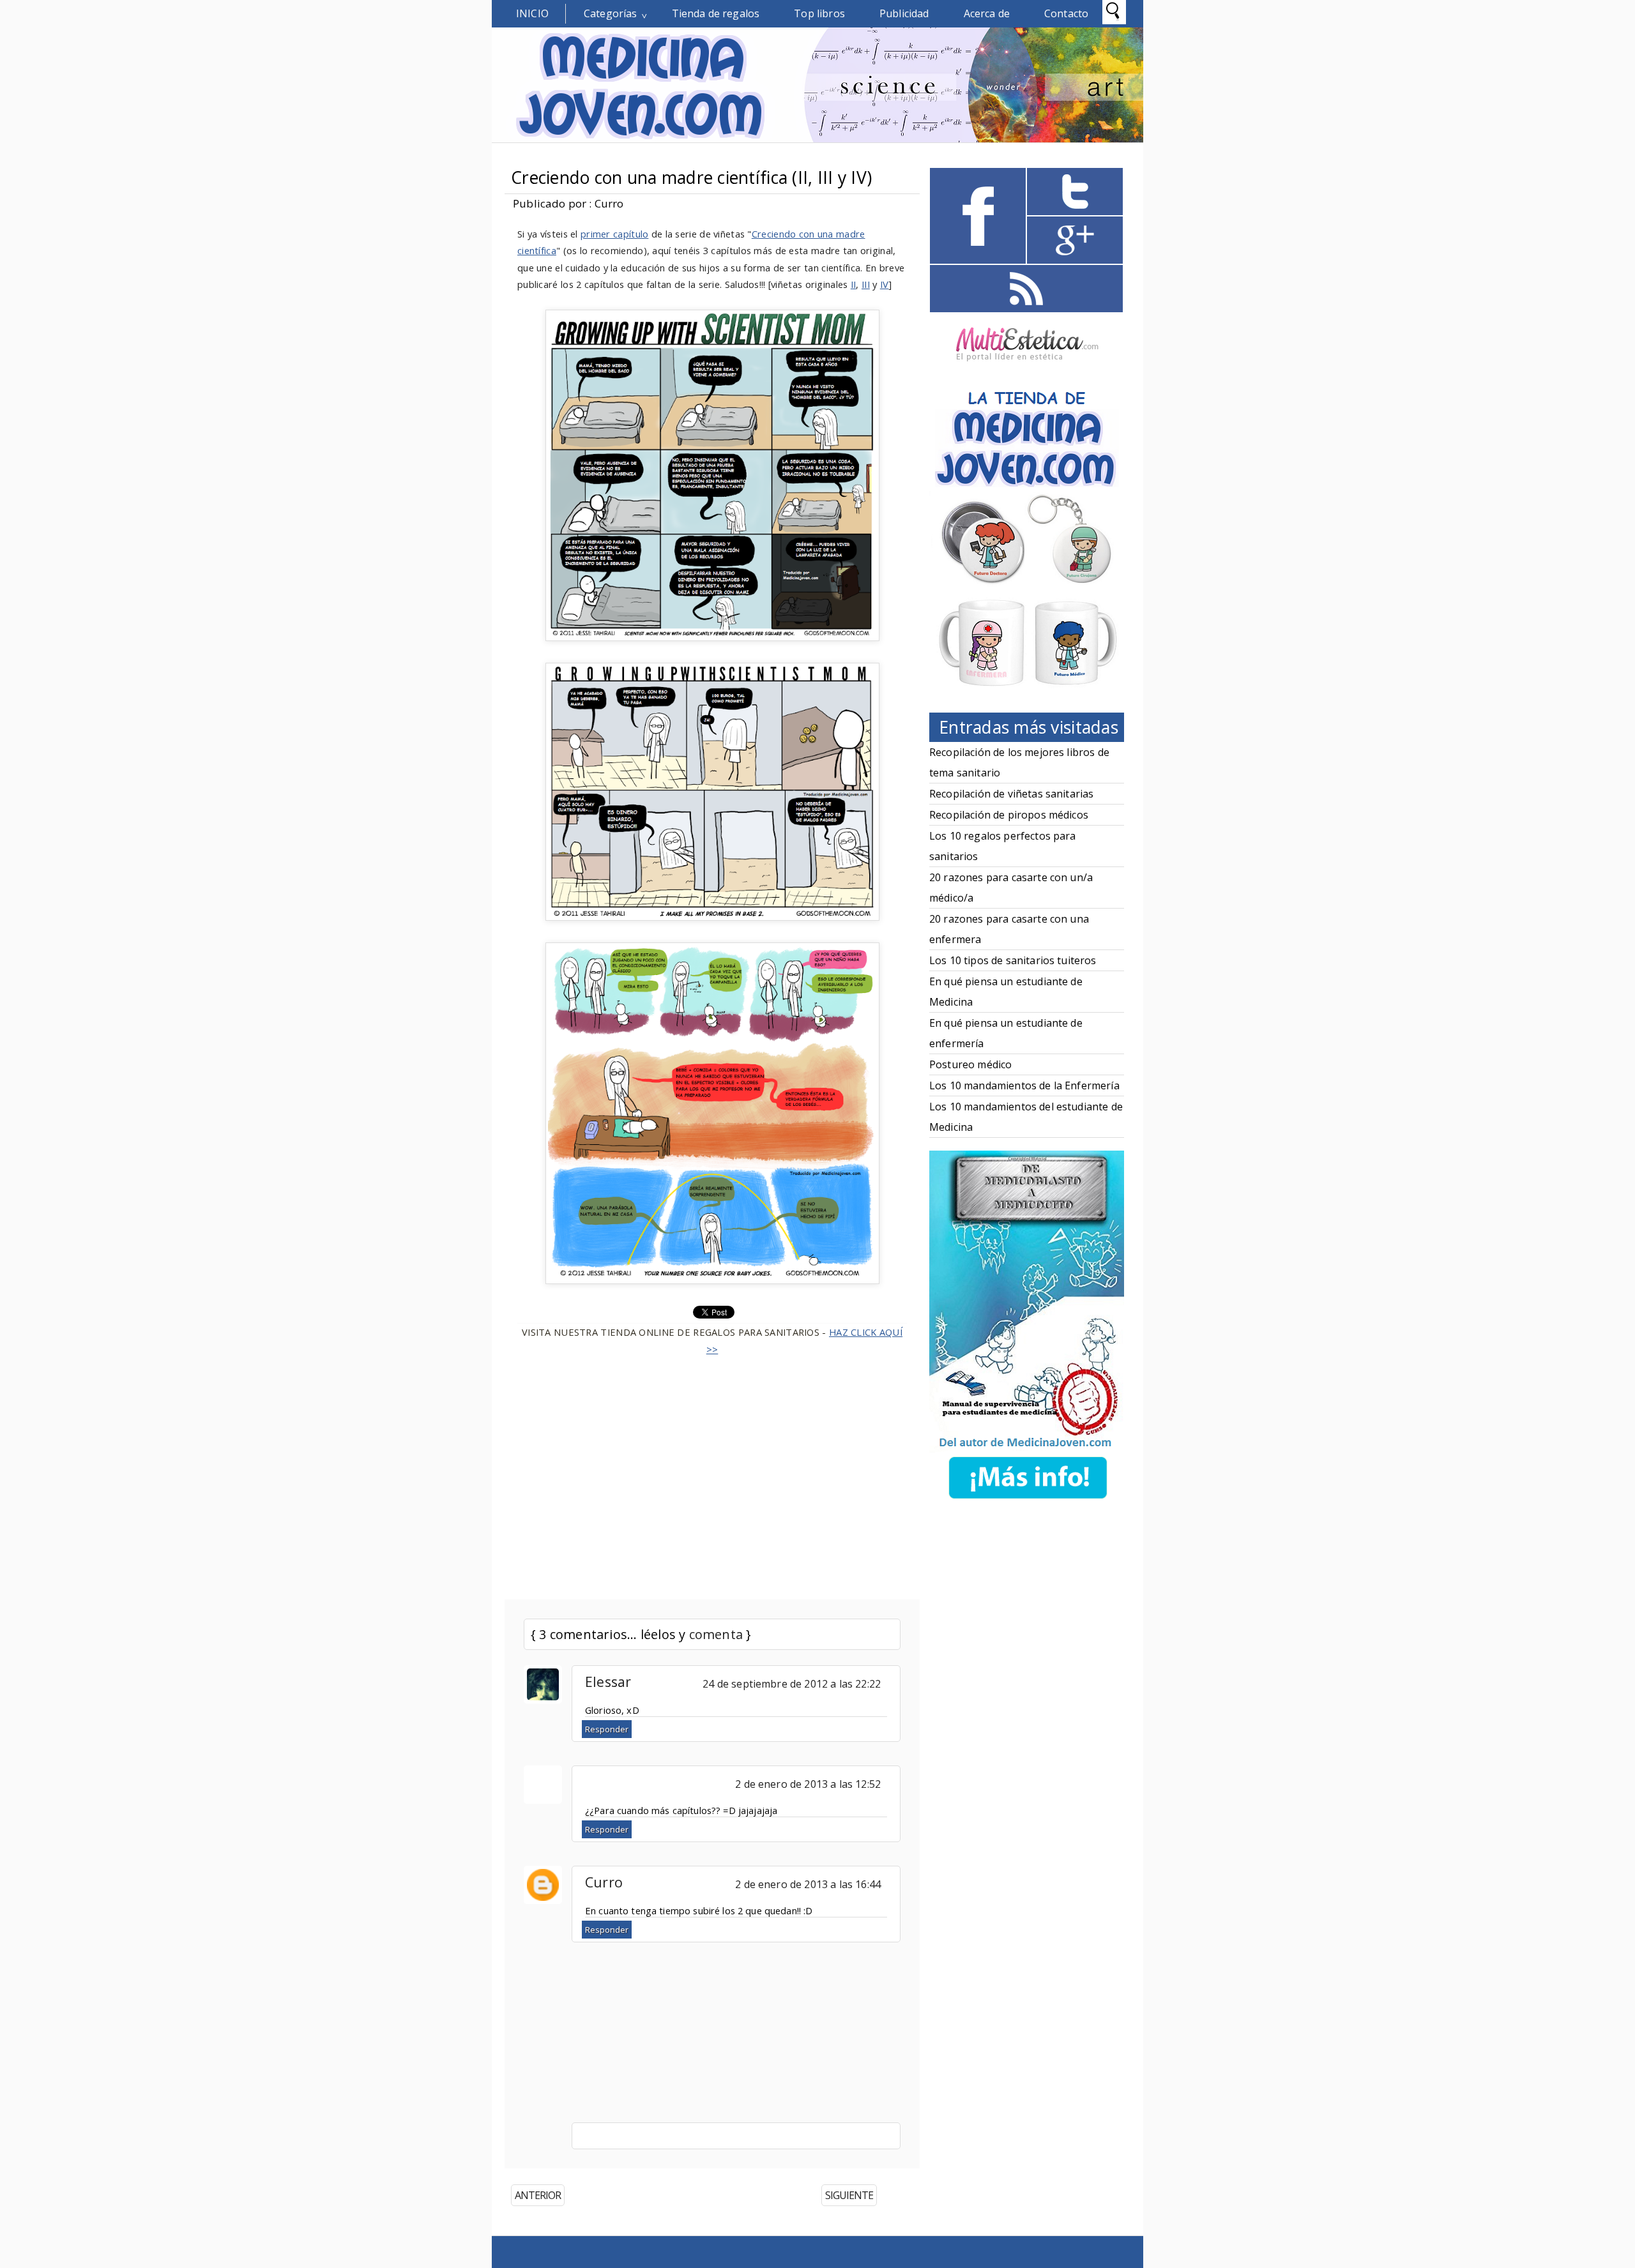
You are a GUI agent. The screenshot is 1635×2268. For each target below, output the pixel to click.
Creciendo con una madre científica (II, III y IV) (691, 178)
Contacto (1066, 13)
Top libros (819, 13)
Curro (604, 1882)
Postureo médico (970, 1064)
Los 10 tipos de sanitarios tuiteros (1013, 960)
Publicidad (904, 13)
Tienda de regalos (716, 13)
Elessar (608, 1682)
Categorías (611, 13)
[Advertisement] (712, 1470)
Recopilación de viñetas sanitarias (1011, 794)
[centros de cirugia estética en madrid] (1027, 366)
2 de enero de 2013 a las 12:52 (808, 1784)
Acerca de (987, 13)
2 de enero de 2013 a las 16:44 (808, 1884)
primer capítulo (614, 234)
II (854, 284)
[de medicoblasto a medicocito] (1028, 1501)
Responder (607, 1729)
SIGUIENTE (849, 2195)
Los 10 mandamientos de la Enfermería (1024, 1085)
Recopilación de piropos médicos (1009, 815)
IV (885, 284)
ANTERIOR (538, 2195)
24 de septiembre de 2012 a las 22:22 (792, 1684)
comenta (716, 1634)
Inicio (532, 13)
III (866, 284)
